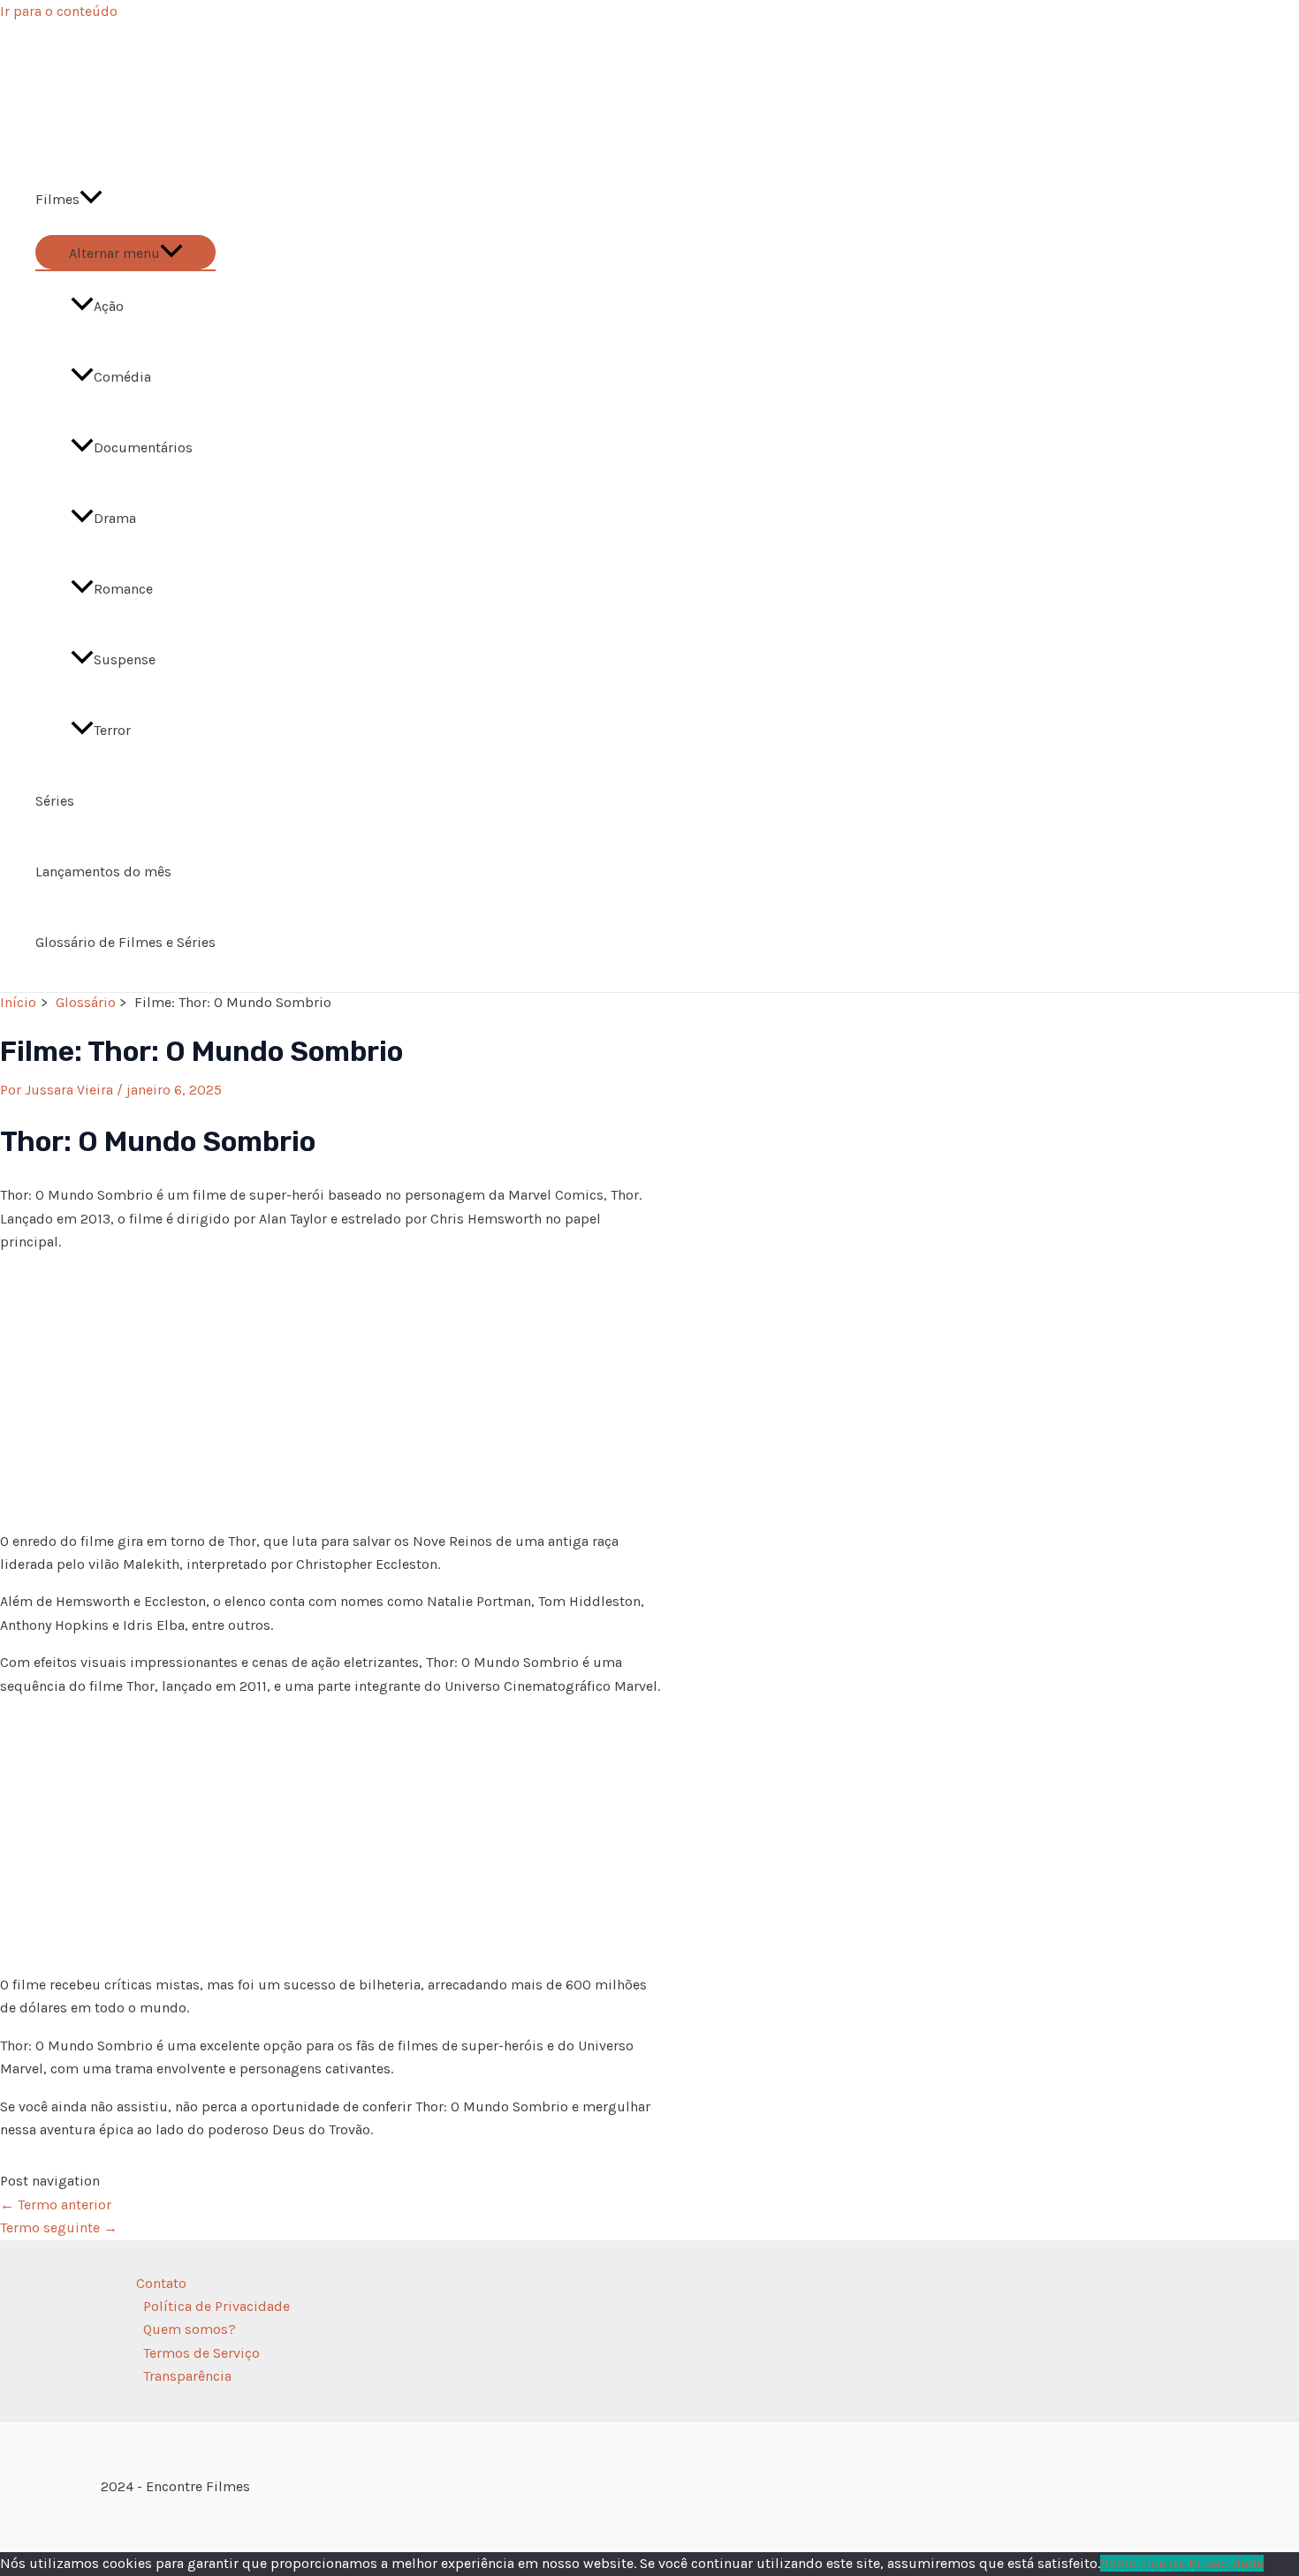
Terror (112, 730)
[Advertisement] (331, 1392)
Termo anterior (56, 2205)
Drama (115, 518)
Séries (55, 801)
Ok (1109, 2563)
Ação (109, 306)
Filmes (57, 199)
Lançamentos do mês (103, 871)
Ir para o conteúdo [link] (59, 11)
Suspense (125, 659)
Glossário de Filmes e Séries (125, 942)
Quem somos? (190, 2329)
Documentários (143, 447)
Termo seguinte (59, 2227)
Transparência (187, 2376)
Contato (161, 2283)
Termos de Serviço (201, 2353)
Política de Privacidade (216, 2306)
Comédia (122, 377)
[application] (91, 200)
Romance (123, 589)
